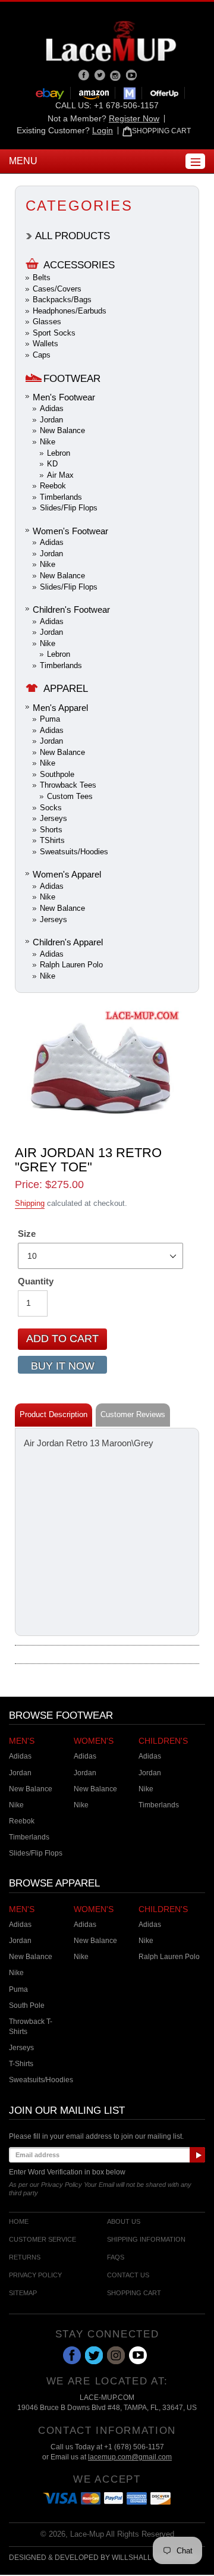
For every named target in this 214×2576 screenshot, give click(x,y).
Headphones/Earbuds (70, 311)
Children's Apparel (68, 942)
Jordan (51, 420)
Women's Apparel (67, 874)
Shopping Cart (134, 2293)
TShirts (52, 840)
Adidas (52, 408)
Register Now (134, 118)
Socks (51, 808)
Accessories (79, 265)
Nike (48, 442)
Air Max (60, 475)
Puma (50, 719)
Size (27, 1234)
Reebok (53, 486)
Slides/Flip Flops (69, 508)
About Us (124, 2222)
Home (19, 2222)
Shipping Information (146, 2240)
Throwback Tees (68, 785)
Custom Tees (70, 796)
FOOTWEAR (72, 379)
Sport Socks (54, 333)
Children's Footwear (71, 609)
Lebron (59, 453)
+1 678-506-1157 (126, 105)
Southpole (57, 774)
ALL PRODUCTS (73, 236)
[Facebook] (85, 74)
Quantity (36, 1281)
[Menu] (195, 161)
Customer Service (43, 2240)
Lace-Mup (87, 2534)
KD (52, 464)
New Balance (62, 430)
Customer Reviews (133, 1414)
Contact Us (128, 2275)
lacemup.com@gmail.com (130, 2457)
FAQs (116, 2257)
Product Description (53, 1414)
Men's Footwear (64, 397)
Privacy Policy (35, 2275)
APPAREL (66, 689)
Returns (25, 2257)
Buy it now (63, 1366)
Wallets (45, 344)
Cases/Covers (57, 289)
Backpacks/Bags (62, 300)
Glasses (47, 322)
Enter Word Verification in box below (67, 2172)
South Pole (27, 2005)
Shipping (30, 1203)
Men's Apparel (60, 708)
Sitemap (23, 2293)
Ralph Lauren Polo (71, 965)
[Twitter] (101, 74)
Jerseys (53, 818)
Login (103, 130)
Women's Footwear (70, 531)
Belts (42, 278)
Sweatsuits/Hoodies (74, 852)
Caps (42, 355)
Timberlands (61, 497)
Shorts (51, 830)
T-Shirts (21, 2064)
